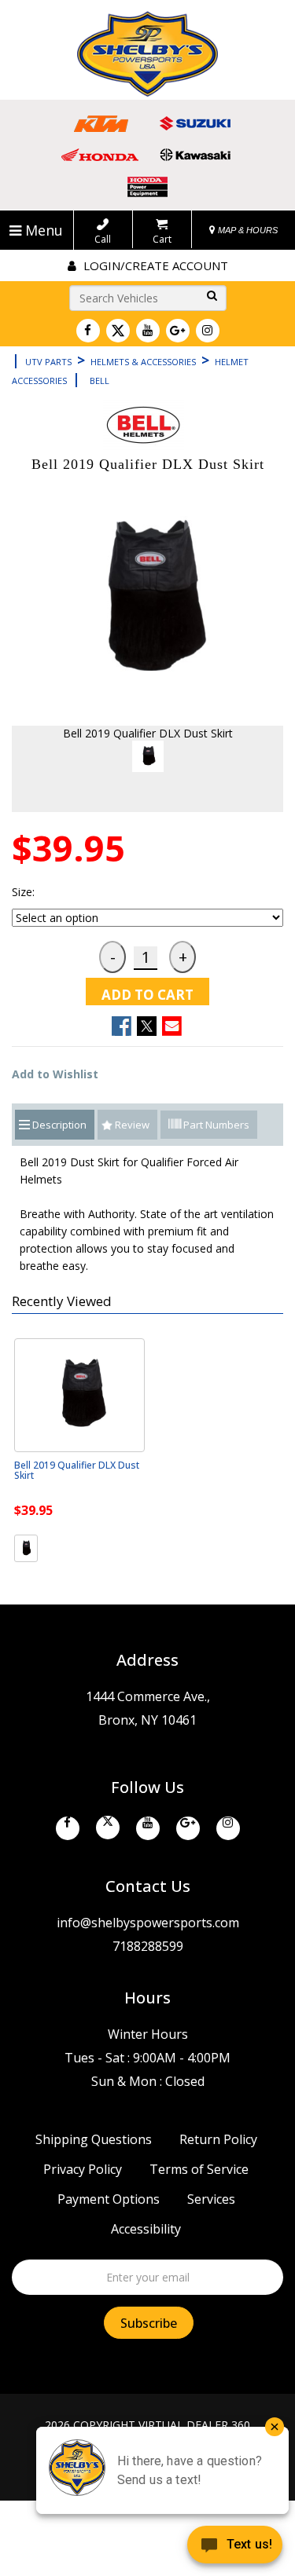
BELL (100, 381)
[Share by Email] (172, 1026)
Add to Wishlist (55, 1074)
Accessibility (146, 2229)
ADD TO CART (147, 995)
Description (59, 1125)
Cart (162, 239)
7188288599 (148, 1946)
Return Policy (218, 2139)
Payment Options (109, 2199)
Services (211, 2199)
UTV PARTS (48, 362)
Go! (209, 296)
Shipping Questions (94, 2139)
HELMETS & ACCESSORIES (143, 362)
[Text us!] (235, 2546)
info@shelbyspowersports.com (148, 1923)
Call (103, 239)
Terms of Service (199, 2169)
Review (132, 1125)
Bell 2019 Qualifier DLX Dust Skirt (77, 1470)
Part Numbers (215, 1125)
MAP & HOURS (247, 230)
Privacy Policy (83, 2169)
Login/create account (154, 265)
